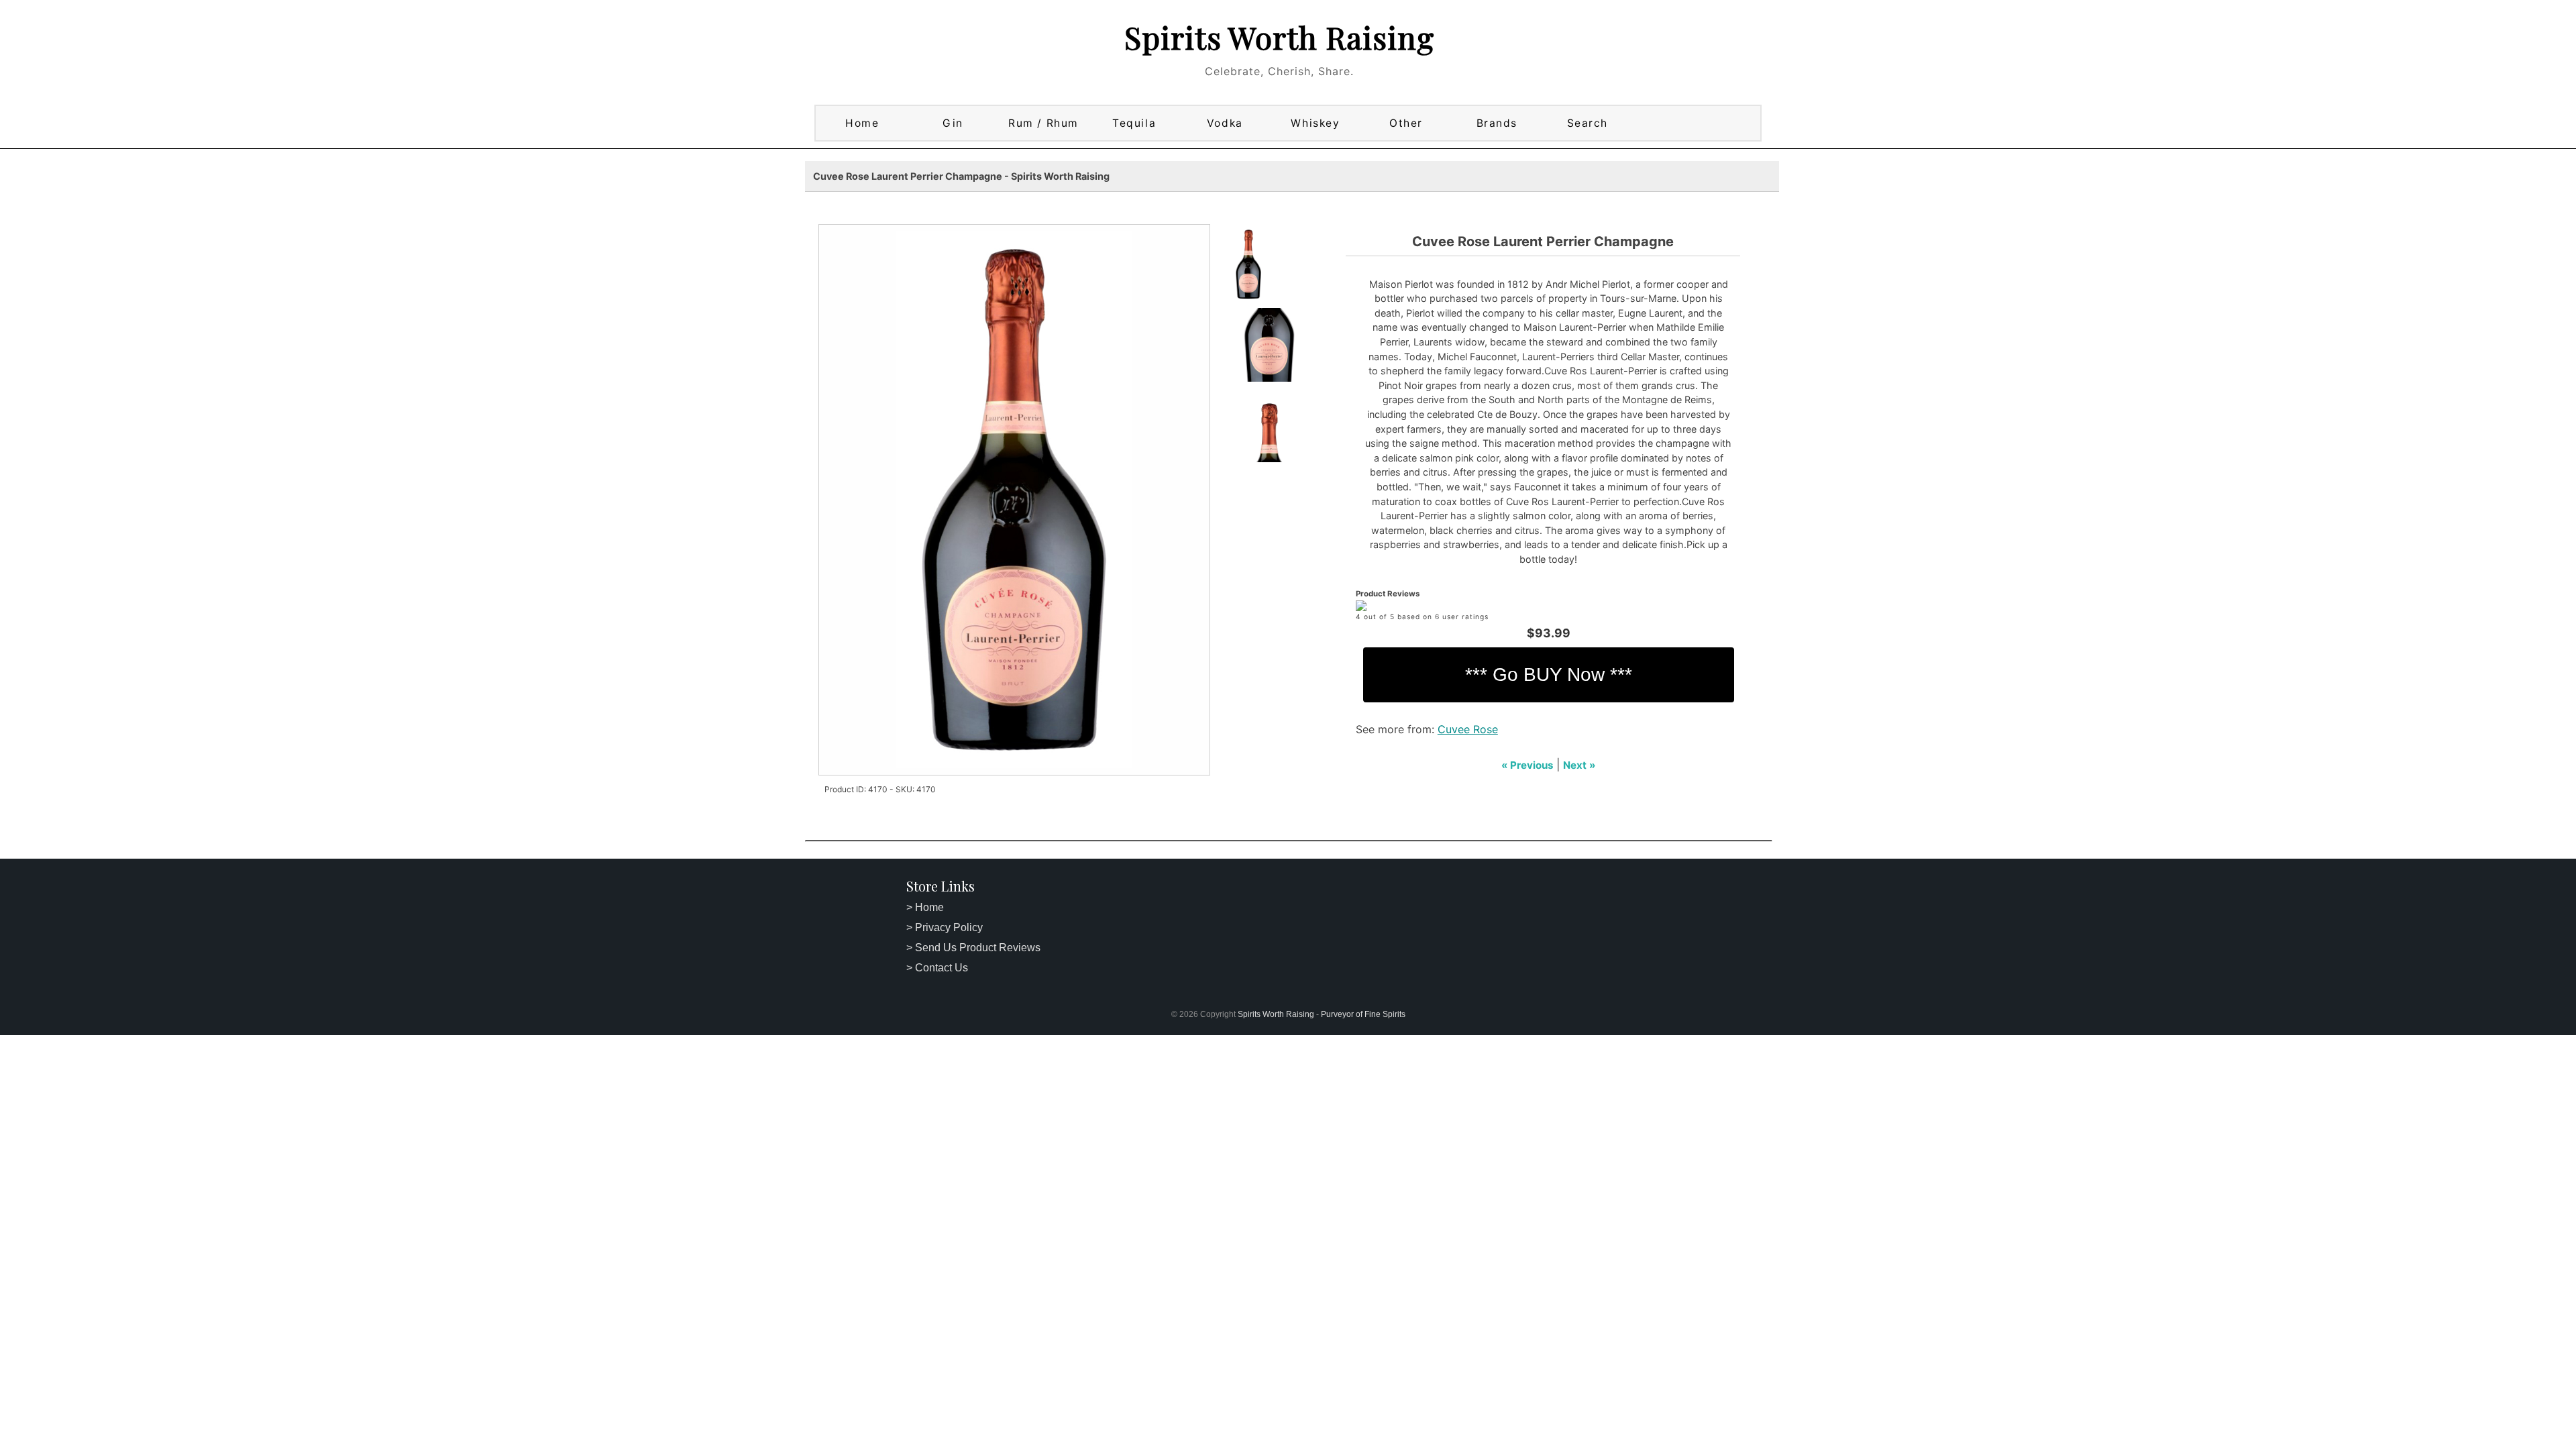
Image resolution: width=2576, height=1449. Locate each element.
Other (1406, 123)
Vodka (1225, 123)
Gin (953, 123)
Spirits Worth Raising (1279, 37)
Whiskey (1315, 123)
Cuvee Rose (1468, 729)
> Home (925, 907)
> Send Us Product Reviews (973, 948)
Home (862, 123)
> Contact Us (937, 968)
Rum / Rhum (1043, 123)
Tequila (1134, 123)
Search (1588, 123)
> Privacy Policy (945, 927)
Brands (1497, 123)
